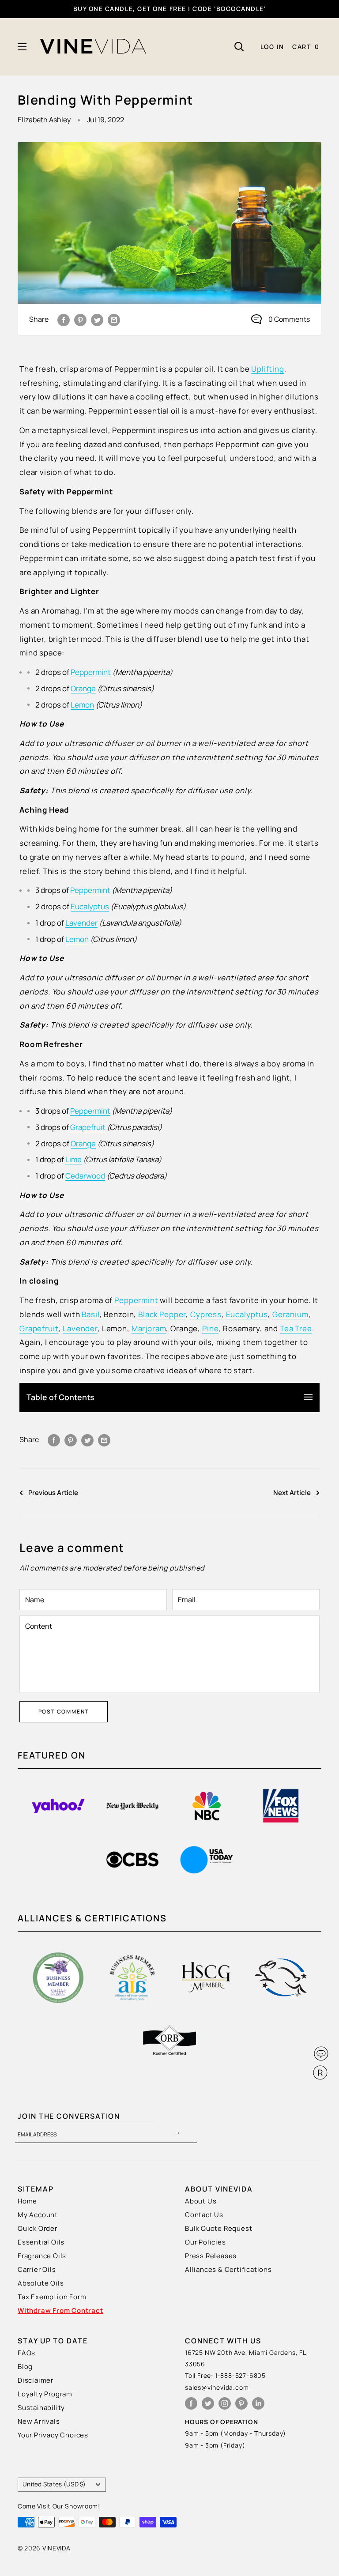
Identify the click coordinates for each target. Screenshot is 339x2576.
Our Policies (205, 2242)
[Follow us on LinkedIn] (258, 2403)
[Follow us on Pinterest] (241, 2403)
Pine (210, 1328)
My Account (38, 2215)
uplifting (268, 369)
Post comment (64, 1712)
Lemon (82, 705)
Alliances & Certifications (228, 2269)
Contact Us (204, 2215)
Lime (73, 1159)
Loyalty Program (45, 2394)
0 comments (289, 319)
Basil (90, 1314)
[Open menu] (22, 47)
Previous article (53, 1493)
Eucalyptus (90, 906)
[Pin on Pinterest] (80, 320)
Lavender (81, 923)
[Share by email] (114, 320)
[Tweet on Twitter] (97, 320)
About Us (201, 2201)
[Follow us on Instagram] (225, 2403)
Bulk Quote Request (218, 2228)
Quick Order (38, 2228)
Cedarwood (85, 1176)
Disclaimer (36, 2380)
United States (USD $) (54, 2484)
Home (27, 2201)
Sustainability (41, 2408)
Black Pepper (162, 1314)
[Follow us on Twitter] (208, 2403)
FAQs (26, 2353)
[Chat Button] (321, 2054)
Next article (292, 1493)
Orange (83, 688)
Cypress (206, 1314)
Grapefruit (88, 1127)
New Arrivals (39, 2421)
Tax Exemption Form (52, 2297)
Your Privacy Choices (53, 2435)
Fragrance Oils (42, 2256)
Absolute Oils (41, 2283)
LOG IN (272, 47)
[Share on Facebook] (64, 320)
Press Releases (211, 2256)
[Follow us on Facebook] (191, 2403)
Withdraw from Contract (60, 2310)
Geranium (290, 1314)
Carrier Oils (37, 2269)
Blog (25, 2367)
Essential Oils (41, 2242)
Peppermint (91, 672)
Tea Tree (296, 1328)
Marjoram (149, 1328)
